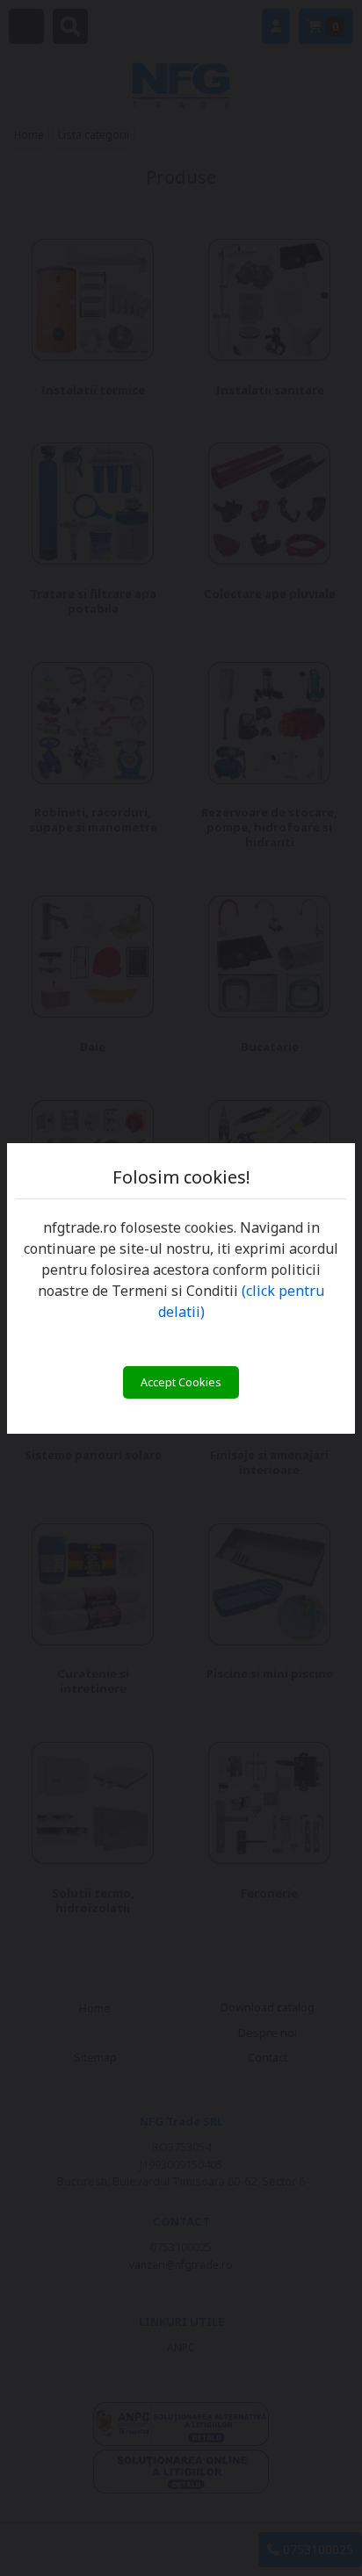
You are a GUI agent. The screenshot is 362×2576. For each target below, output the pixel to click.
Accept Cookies (181, 1382)
